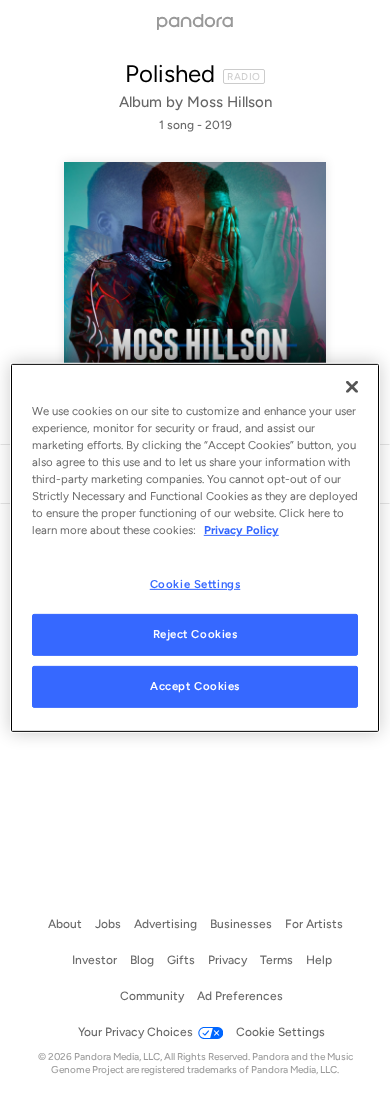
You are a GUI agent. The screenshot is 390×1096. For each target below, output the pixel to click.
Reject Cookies (195, 634)
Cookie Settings (195, 583)
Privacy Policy (241, 530)
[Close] (352, 387)
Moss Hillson (229, 102)
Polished (170, 73)
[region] (195, 548)
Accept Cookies (195, 686)
